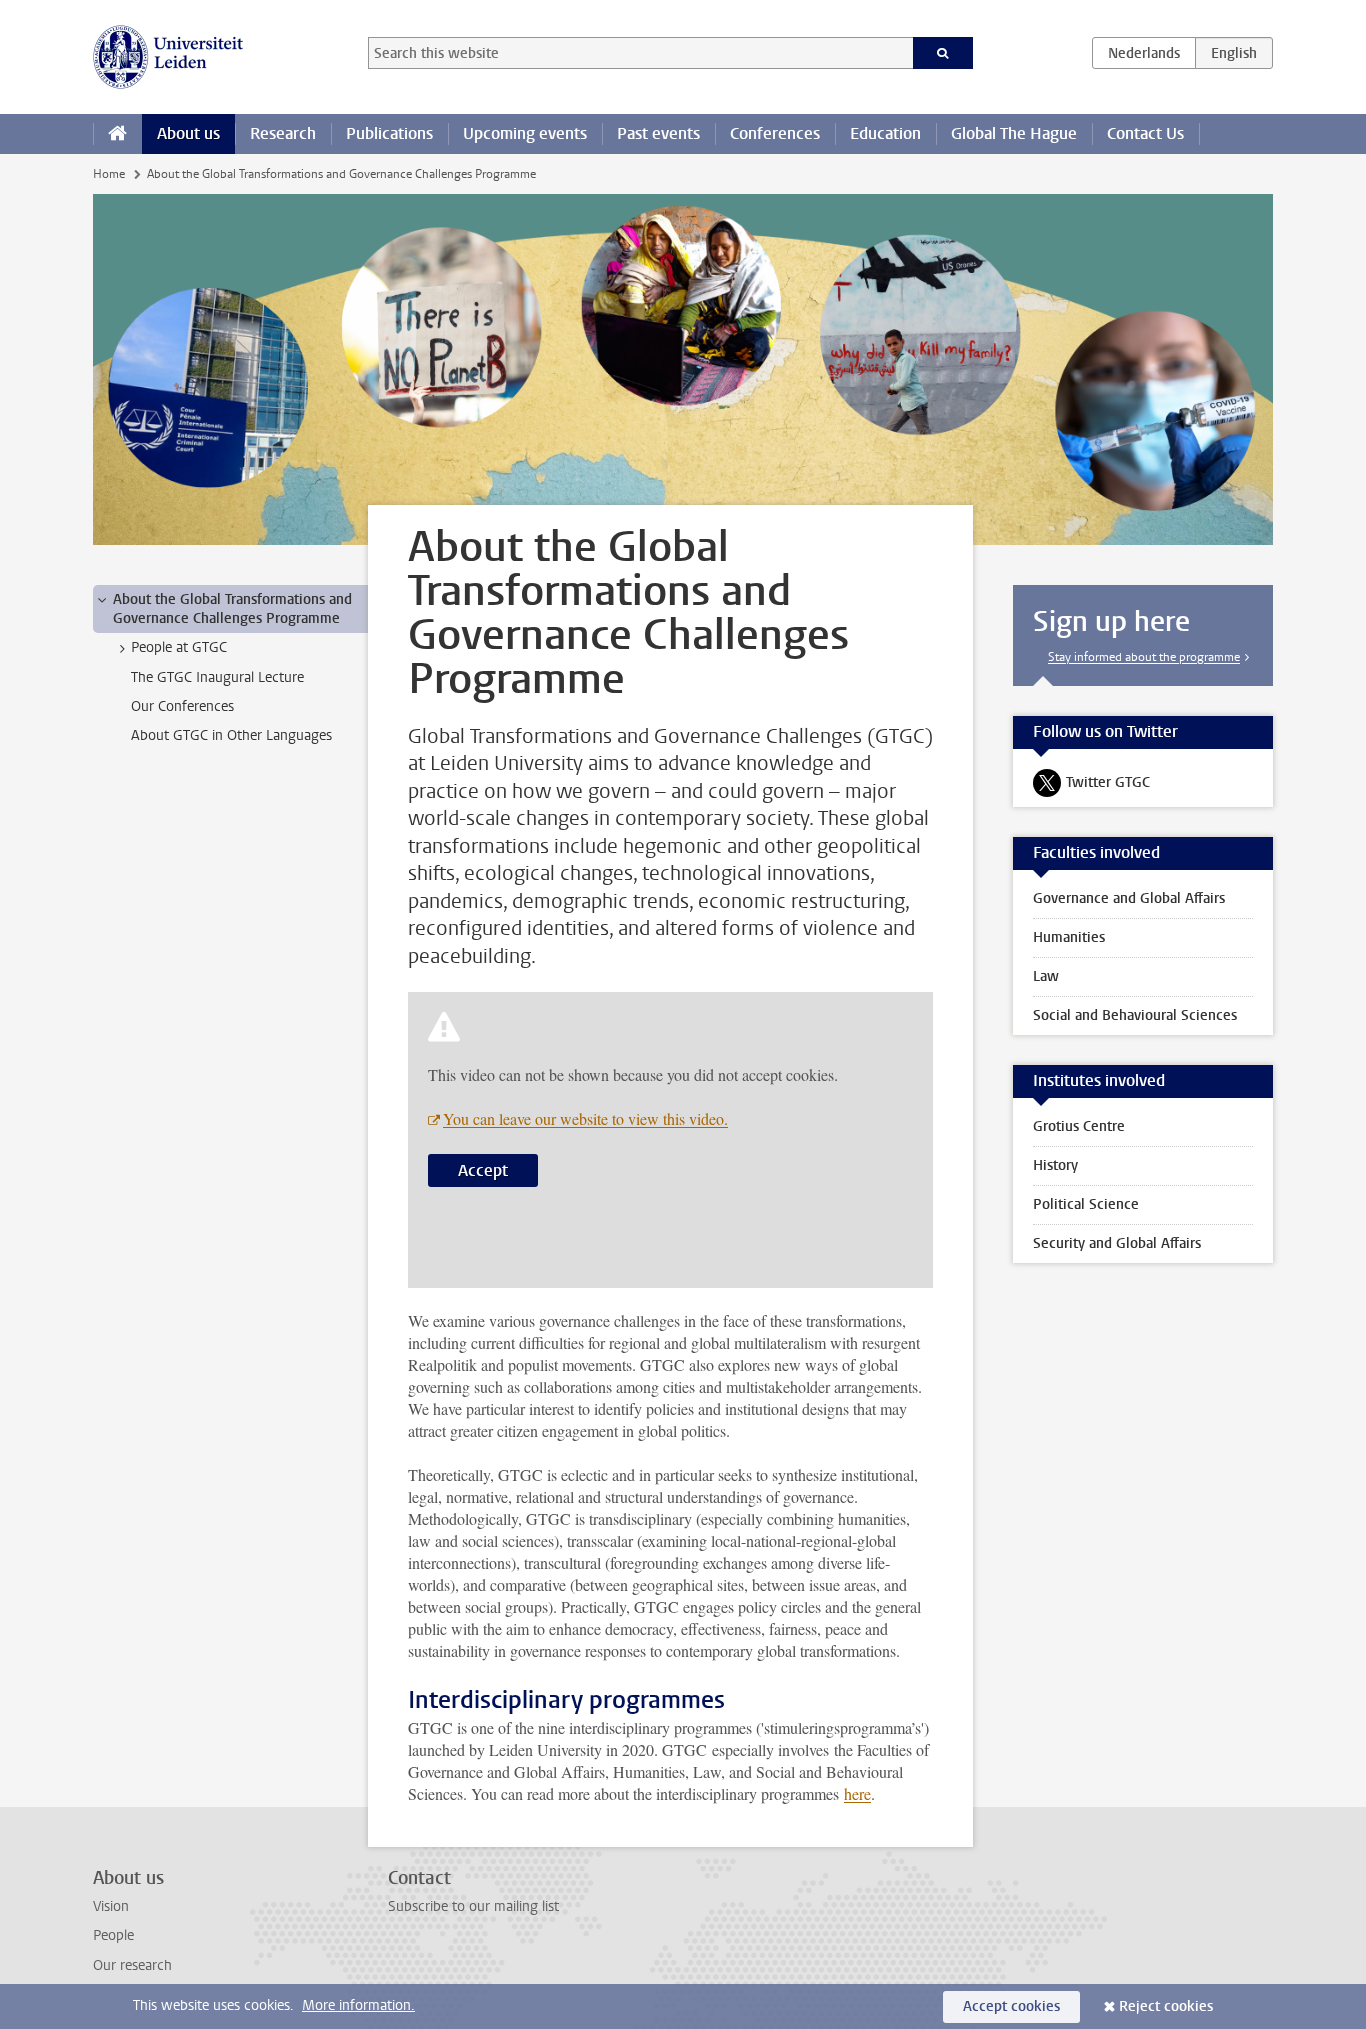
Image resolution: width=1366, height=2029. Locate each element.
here (857, 1793)
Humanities (1069, 937)
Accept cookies (1011, 2006)
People (113, 1935)
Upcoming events (525, 133)
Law (1046, 976)
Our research (132, 1965)
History (1055, 1165)
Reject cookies (1166, 2006)
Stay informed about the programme (1144, 657)
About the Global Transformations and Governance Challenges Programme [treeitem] (232, 609)
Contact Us (1145, 133)
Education (885, 133)
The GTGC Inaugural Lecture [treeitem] (217, 677)
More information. (358, 2005)
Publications (389, 133)
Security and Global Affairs (1117, 1243)
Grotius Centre (1079, 1126)
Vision (111, 1906)
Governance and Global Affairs (1129, 898)
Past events (658, 133)
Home (109, 174)
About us (188, 133)
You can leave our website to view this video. (585, 1118)
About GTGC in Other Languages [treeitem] (231, 735)
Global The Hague (1014, 133)
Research (283, 133)
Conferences (775, 133)
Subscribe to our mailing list (473, 1906)
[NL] (1144, 53)
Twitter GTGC (1091, 787)
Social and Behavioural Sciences (1135, 1015)
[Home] (117, 134)
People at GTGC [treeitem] (179, 647)
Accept (483, 1170)
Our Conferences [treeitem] (182, 706)
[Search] (943, 53)
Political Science (1086, 1204)
